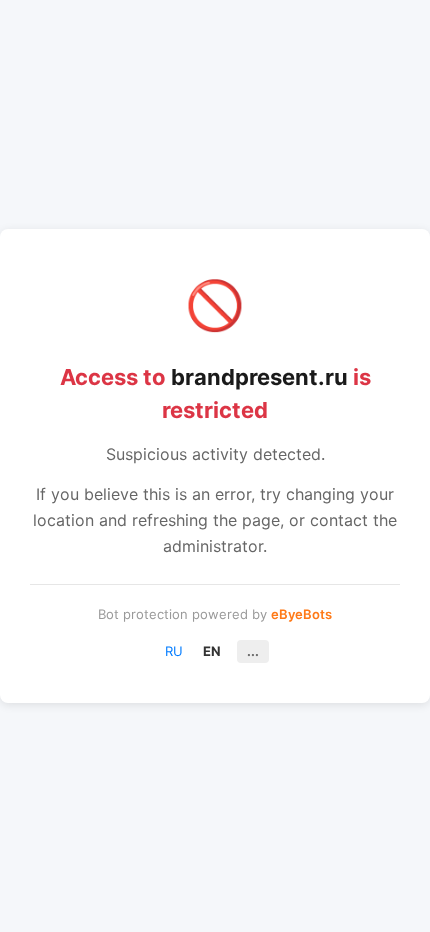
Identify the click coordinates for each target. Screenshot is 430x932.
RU (174, 651)
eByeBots (301, 614)
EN (212, 651)
